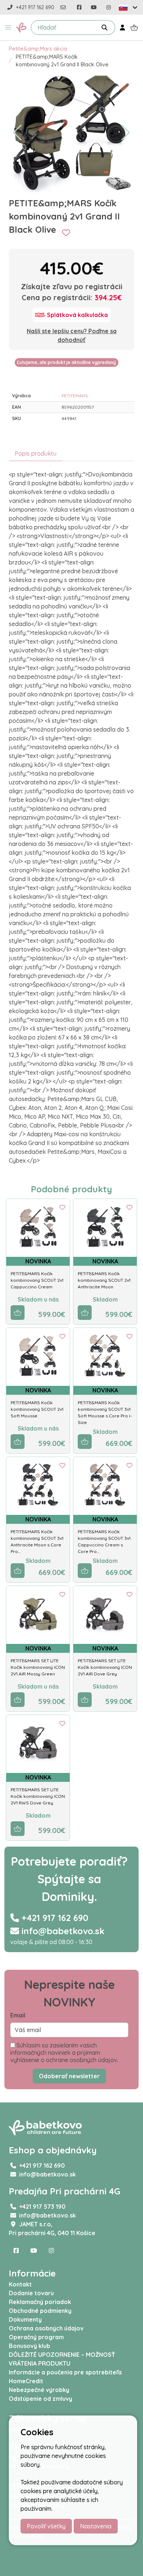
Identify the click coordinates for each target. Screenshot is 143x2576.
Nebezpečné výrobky (39, 2390)
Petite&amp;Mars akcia (38, 49)
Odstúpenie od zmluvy (41, 2399)
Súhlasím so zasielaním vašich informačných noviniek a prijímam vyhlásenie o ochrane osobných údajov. (64, 2053)
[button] (8, 27)
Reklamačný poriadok (40, 2302)
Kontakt (20, 2284)
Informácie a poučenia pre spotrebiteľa (65, 2372)
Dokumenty (25, 2319)
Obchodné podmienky (40, 2311)
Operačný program (36, 2337)
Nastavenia (96, 2526)
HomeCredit (26, 2381)
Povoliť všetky (46, 2526)
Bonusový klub (30, 2346)
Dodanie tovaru (31, 2293)
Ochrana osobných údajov (46, 2328)
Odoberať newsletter (69, 2076)
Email (18, 2015)
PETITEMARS (75, 396)
